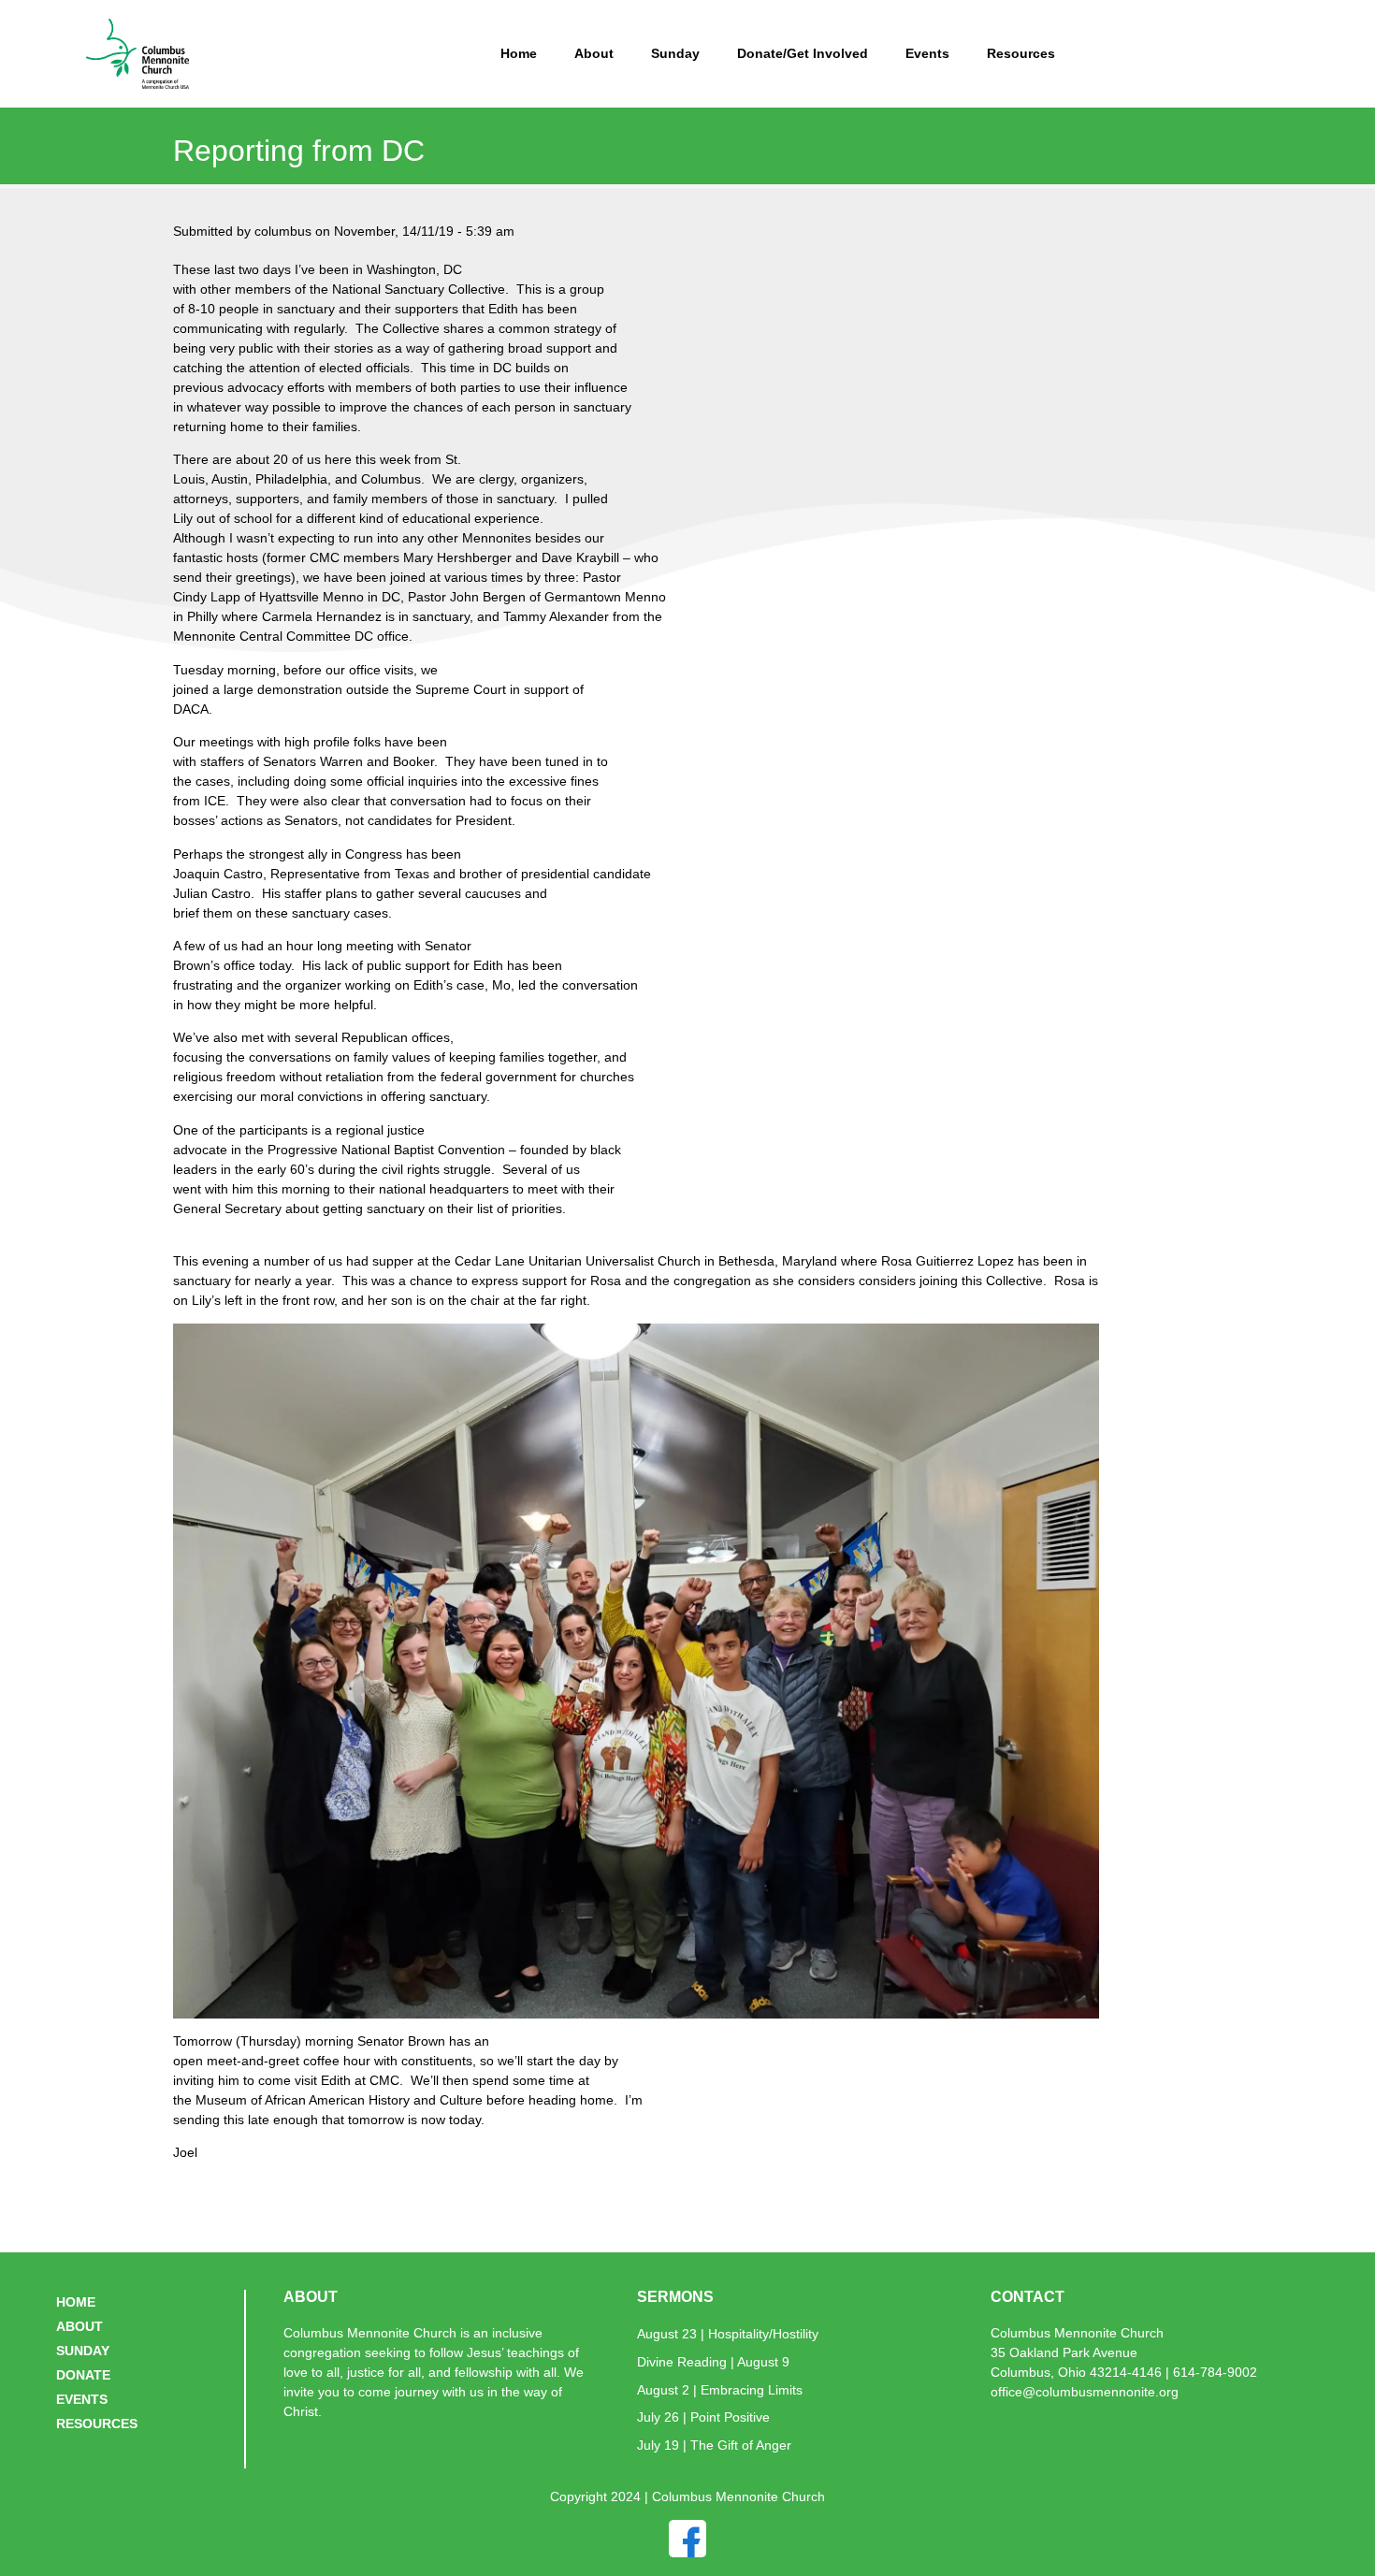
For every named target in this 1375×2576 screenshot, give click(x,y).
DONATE (83, 2375)
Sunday (675, 53)
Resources (1021, 53)
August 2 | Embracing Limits (720, 2390)
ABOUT (80, 2326)
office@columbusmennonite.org (1085, 2392)
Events (927, 53)
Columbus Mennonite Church (1077, 2333)
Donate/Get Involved (803, 53)
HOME (76, 2302)
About (594, 53)
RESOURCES (97, 2424)
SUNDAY (83, 2351)
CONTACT (1028, 2297)
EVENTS (82, 2399)
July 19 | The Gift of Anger (714, 2445)
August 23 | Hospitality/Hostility (728, 2334)
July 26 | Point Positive (703, 2417)
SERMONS (675, 2297)
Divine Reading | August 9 (713, 2362)
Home (519, 53)
